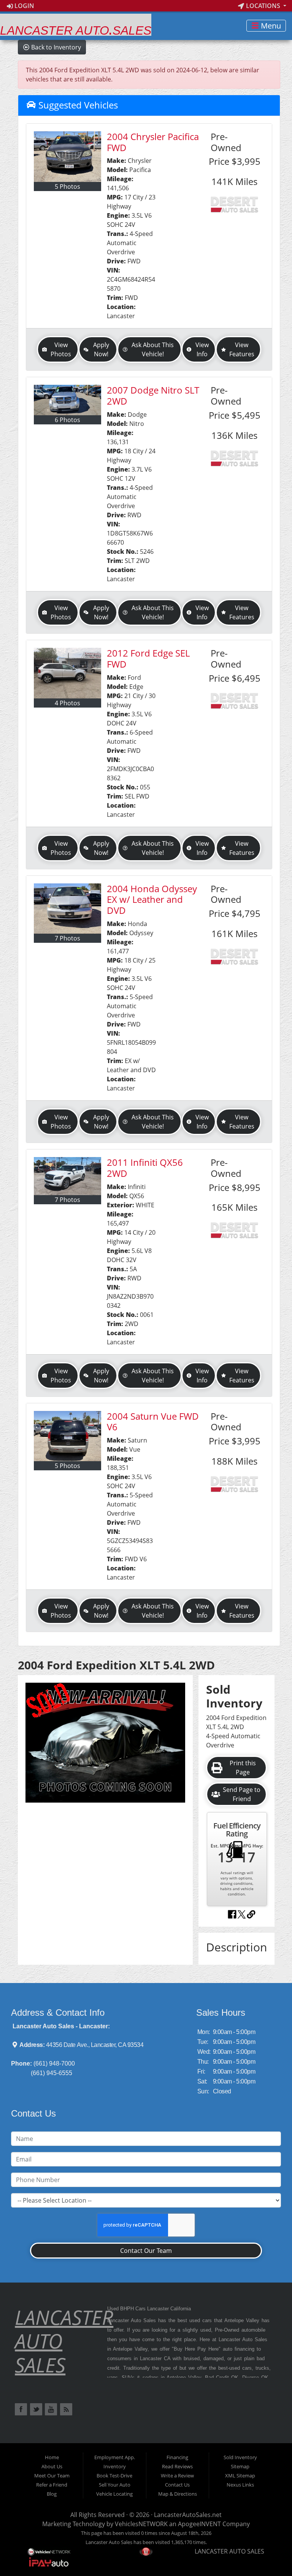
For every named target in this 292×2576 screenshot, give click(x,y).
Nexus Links (240, 2485)
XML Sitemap (240, 2476)
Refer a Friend (52, 2485)
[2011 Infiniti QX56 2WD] (67, 1176)
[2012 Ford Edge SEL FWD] (67, 673)
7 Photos (67, 938)
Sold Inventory (240, 2457)
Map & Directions (178, 2494)
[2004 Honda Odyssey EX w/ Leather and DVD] (67, 909)
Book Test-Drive (114, 2476)
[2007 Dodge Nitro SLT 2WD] (67, 400)
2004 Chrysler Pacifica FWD (153, 142)
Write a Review (177, 2476)
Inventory (115, 2466)
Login (24, 6)
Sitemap (240, 2466)
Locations (263, 6)
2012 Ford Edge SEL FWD (148, 658)
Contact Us (177, 2485)
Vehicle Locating (114, 2494)
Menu (270, 26)
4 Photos (67, 703)
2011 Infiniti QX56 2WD (145, 1168)
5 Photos (67, 187)
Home (52, 2457)
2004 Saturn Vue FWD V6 (153, 1422)
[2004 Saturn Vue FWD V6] (67, 1436)
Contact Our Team (146, 2251)
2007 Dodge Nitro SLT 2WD (153, 395)
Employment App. (115, 2457)
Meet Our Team (52, 2476)
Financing (177, 2457)
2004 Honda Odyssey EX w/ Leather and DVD (152, 900)
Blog (52, 2494)
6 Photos (67, 420)
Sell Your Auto (115, 2485)
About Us (52, 2466)
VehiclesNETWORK (141, 2524)
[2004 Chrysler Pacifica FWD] (67, 157)
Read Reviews (177, 2466)
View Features (242, 349)
